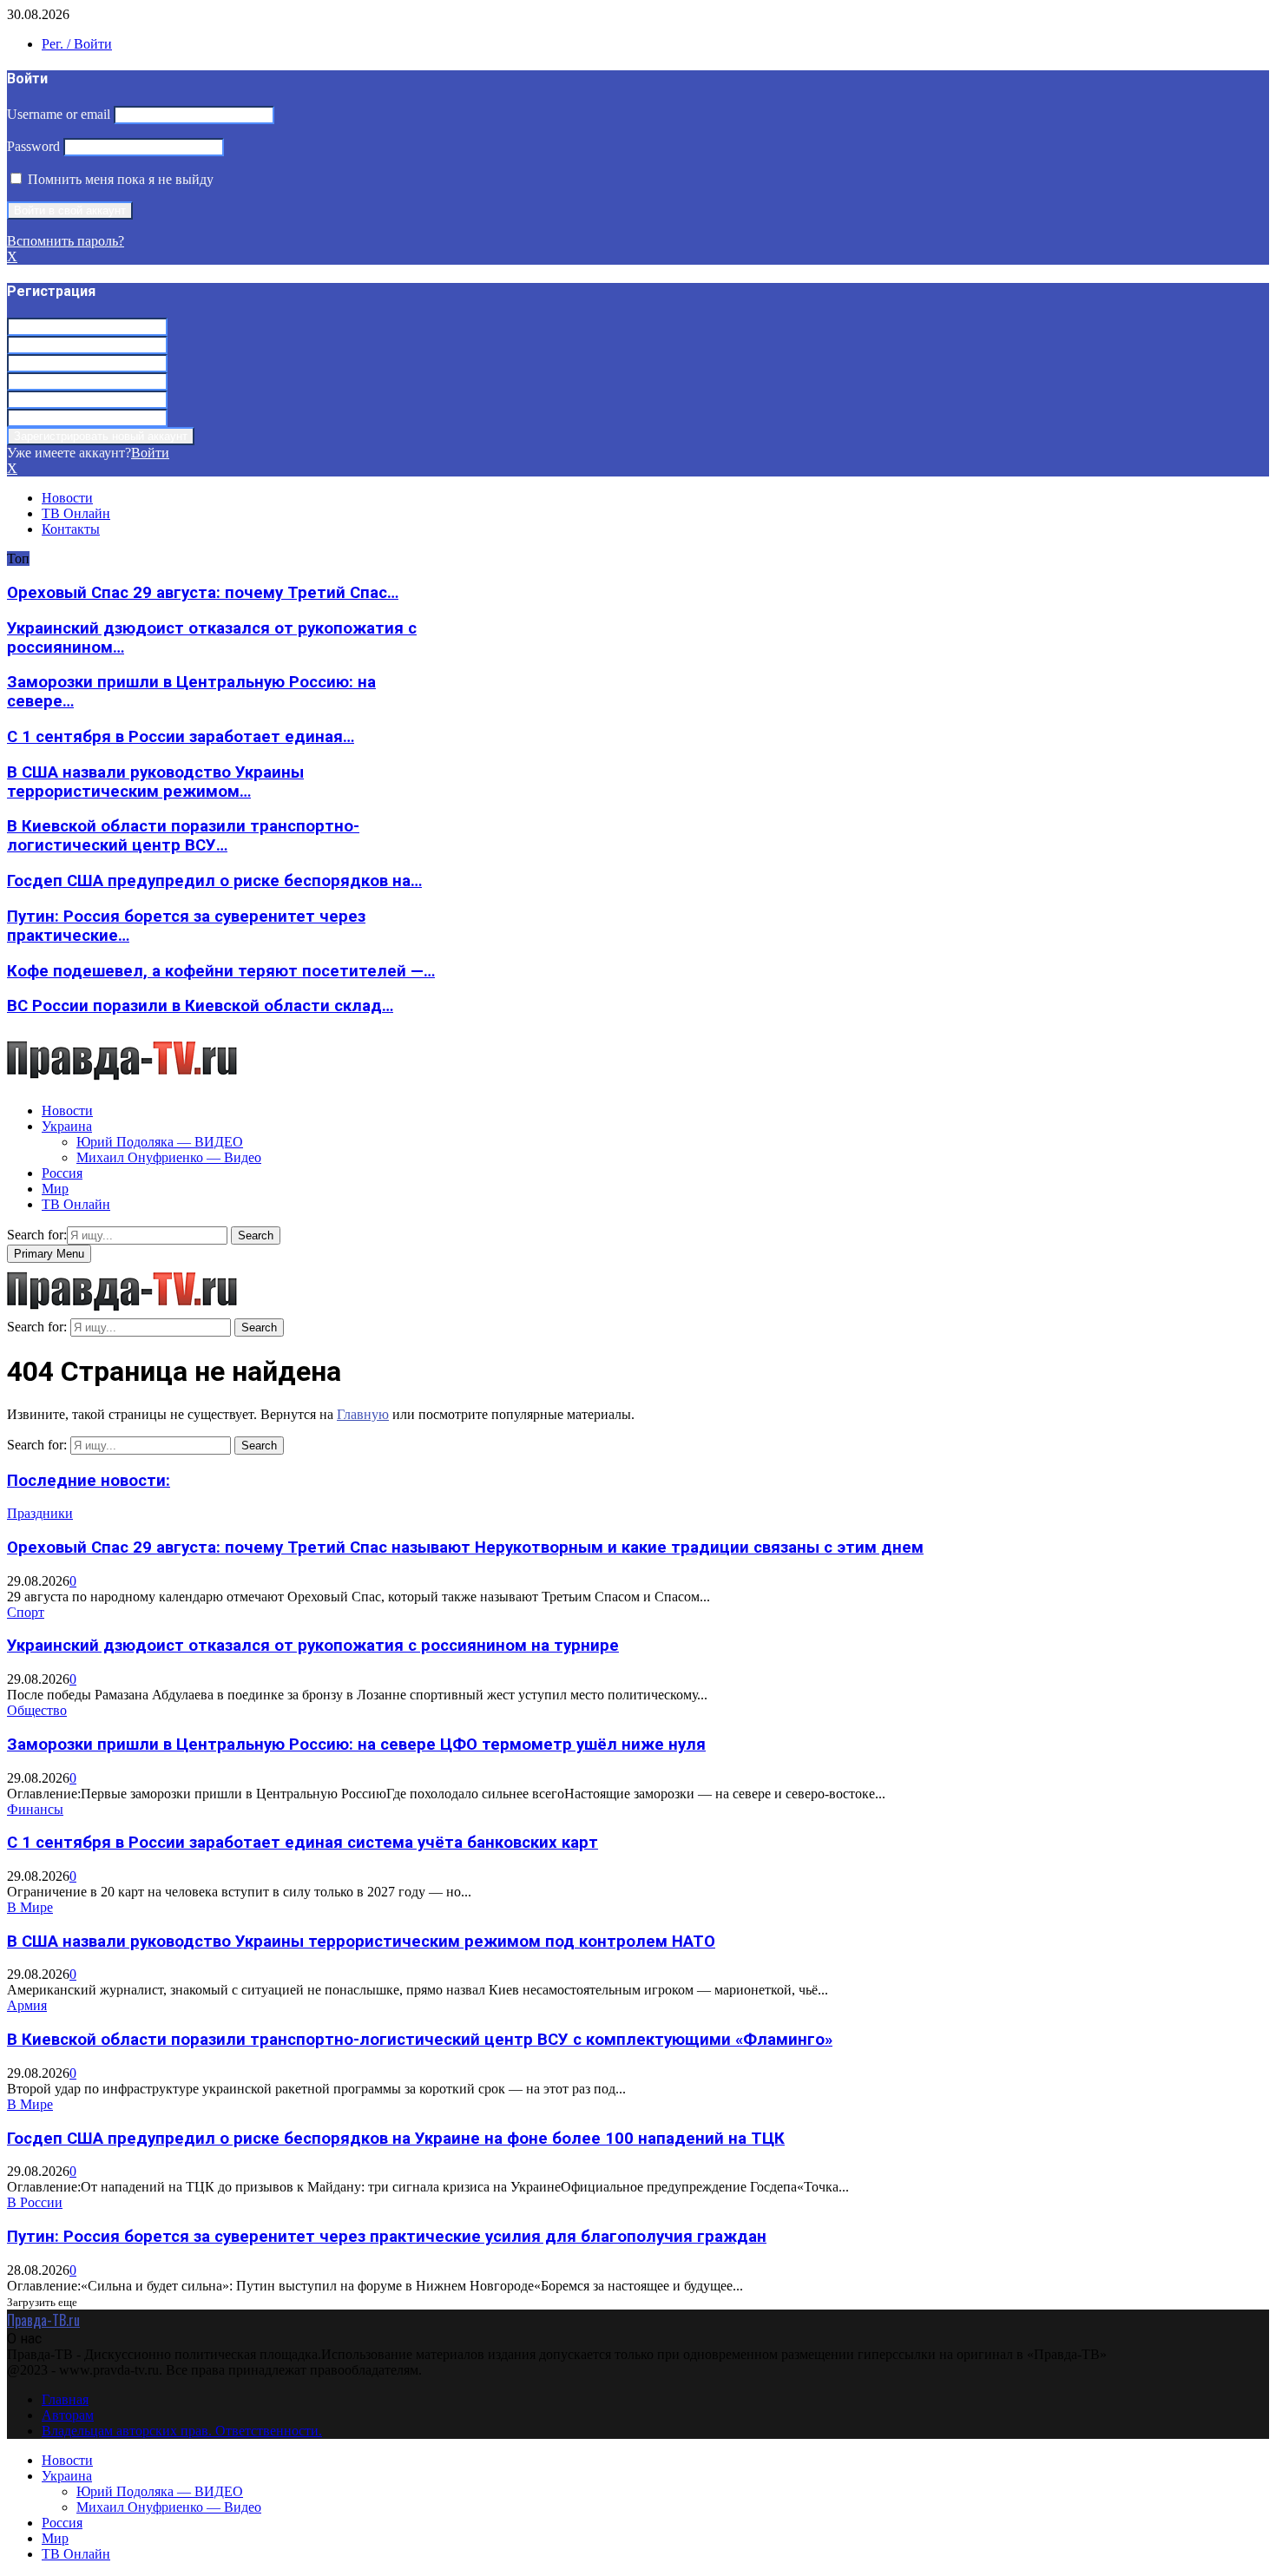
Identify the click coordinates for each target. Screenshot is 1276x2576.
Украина (67, 1126)
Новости (67, 498)
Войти (150, 453)
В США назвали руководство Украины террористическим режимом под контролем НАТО (361, 1942)
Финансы (35, 1809)
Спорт (26, 1612)
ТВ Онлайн (76, 513)
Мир (55, 1189)
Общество (37, 1710)
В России (35, 2202)
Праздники (40, 1513)
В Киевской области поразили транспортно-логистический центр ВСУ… (183, 836)
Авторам (68, 2415)
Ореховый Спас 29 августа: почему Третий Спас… (203, 593)
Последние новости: (89, 1481)
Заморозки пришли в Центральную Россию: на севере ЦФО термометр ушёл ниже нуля (356, 1745)
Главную (363, 1414)
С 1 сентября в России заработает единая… (181, 737)
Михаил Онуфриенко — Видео (169, 1157)
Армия (27, 2005)
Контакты (71, 529)
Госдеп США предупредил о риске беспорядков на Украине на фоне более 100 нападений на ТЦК (396, 2139)
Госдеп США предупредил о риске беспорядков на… (214, 881)
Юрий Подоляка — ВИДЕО (160, 1142)
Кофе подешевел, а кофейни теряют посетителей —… (221, 971)
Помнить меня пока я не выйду (119, 179)
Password (33, 146)
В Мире (30, 1907)
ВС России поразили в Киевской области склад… (200, 1006)
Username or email (59, 114)
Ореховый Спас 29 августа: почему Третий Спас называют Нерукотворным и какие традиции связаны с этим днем (465, 1548)
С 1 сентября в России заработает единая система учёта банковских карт (303, 1843)
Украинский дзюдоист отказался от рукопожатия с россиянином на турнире (313, 1646)
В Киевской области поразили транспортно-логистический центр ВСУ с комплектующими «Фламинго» (420, 2040)
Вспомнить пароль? (66, 241)
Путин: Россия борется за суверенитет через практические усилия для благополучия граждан (387, 2237)
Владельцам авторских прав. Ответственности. (182, 2431)
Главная (65, 2399)
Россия (62, 1173)
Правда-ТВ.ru (43, 2320)
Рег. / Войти (77, 44)
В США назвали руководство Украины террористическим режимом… (155, 782)
